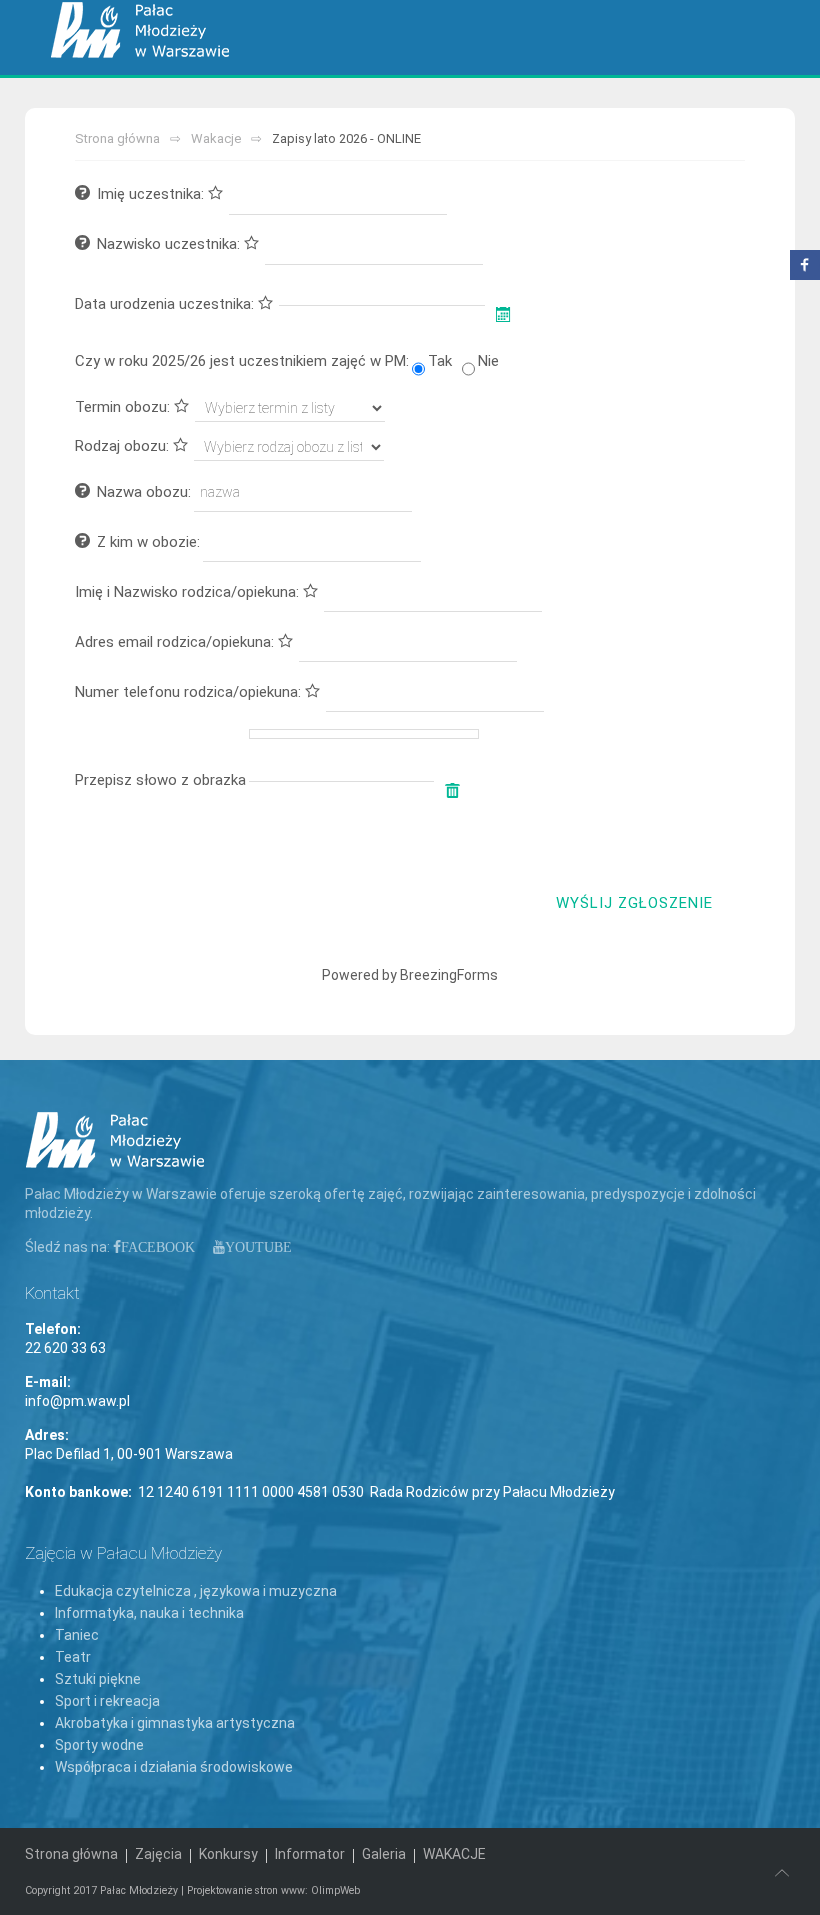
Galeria (384, 1854)
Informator (310, 1854)
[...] (505, 315)
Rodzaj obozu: (124, 446)
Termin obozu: (124, 407)
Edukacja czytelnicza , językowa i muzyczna (196, 1591)
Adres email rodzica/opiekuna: (176, 642)
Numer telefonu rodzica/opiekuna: (190, 692)
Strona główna (117, 138)
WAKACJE (454, 1854)
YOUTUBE (258, 1247)
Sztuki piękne (98, 1679)
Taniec (77, 1635)
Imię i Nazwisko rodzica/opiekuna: (189, 592)
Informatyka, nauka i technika (149, 1613)
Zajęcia (158, 1854)
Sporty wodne (99, 1745)
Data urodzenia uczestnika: (166, 304)
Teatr (73, 1657)
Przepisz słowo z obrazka (160, 780)
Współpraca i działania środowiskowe (174, 1767)
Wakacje (216, 138)
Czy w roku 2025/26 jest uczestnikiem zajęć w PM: (242, 361)
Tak (440, 361)
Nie (488, 361)
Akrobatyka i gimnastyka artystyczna (175, 1723)
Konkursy (228, 1854)
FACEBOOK (158, 1247)
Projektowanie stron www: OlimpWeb (273, 1890)
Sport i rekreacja (107, 1701)
